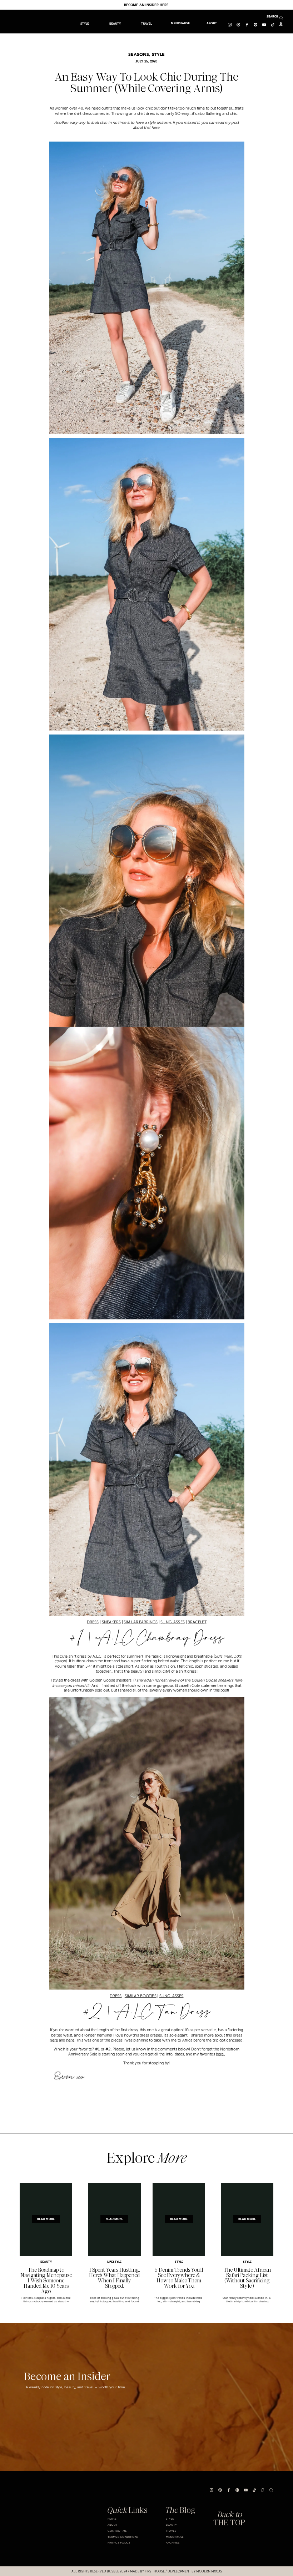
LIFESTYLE (114, 2262)
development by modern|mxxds (195, 2571)
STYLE (158, 55)
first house (155, 2571)
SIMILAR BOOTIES (140, 1996)
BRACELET (197, 1622)
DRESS (93, 1622)
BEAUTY (46, 2262)
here (155, 127)
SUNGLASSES (173, 1622)
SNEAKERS (111, 1622)
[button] (146, 24)
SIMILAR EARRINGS (141, 1622)
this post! (221, 1690)
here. (220, 2054)
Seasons (139, 55)
